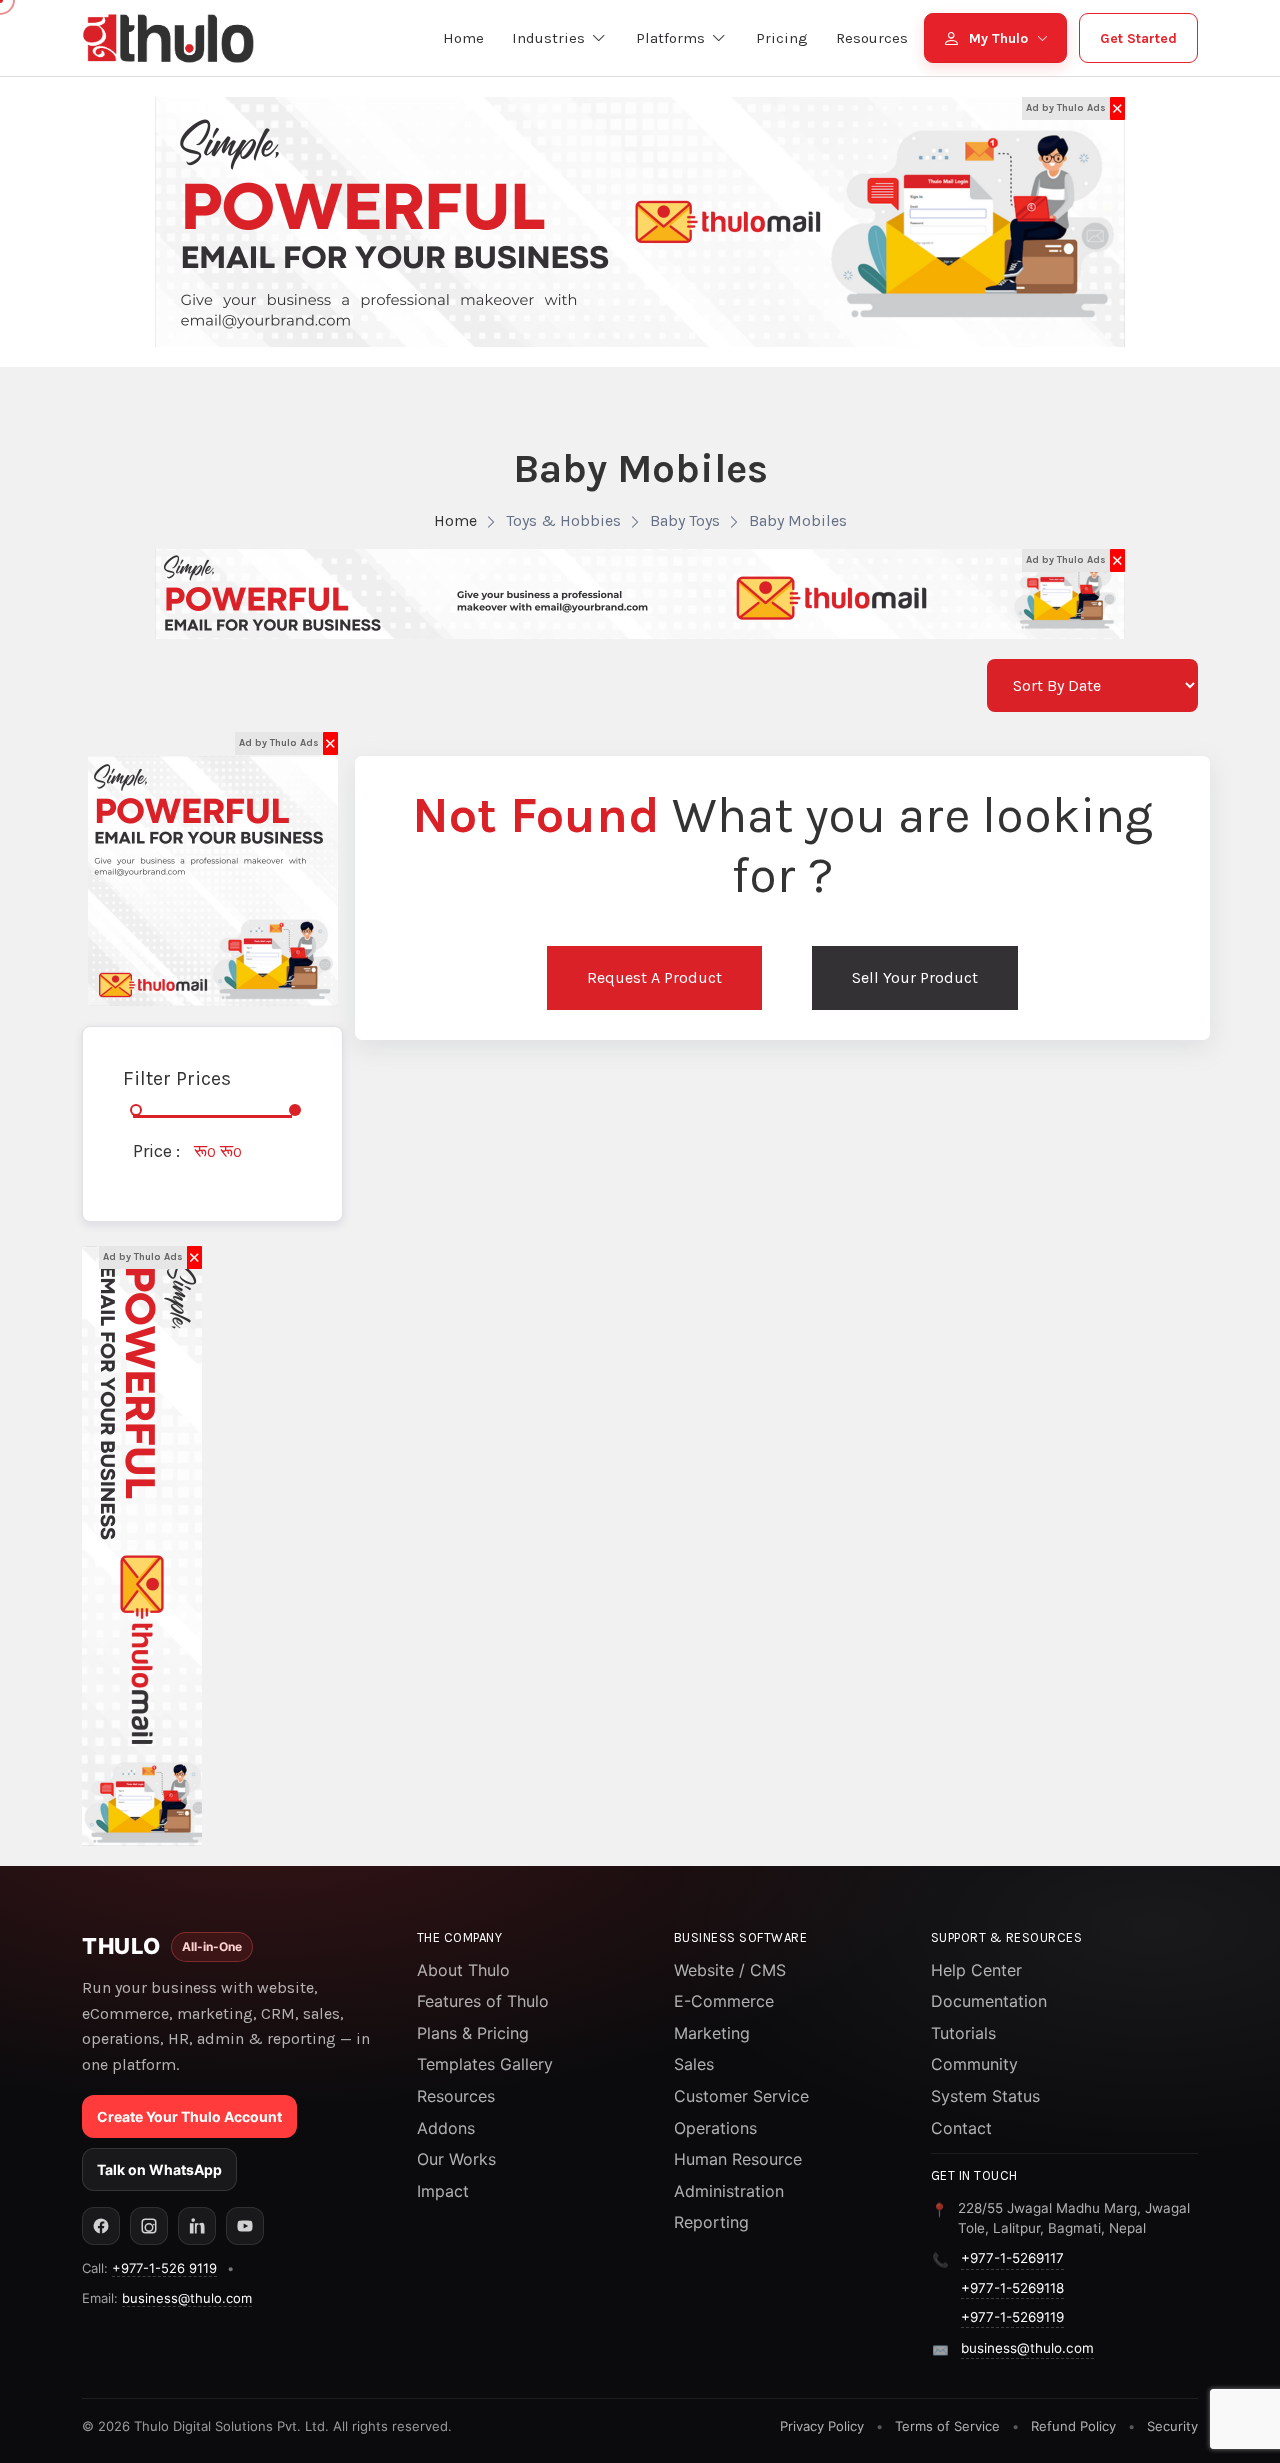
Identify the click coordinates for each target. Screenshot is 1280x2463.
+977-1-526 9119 (164, 2268)
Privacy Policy (822, 2426)
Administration (729, 2191)
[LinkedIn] (197, 2226)
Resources (456, 2096)
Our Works (456, 2159)
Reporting (711, 2222)
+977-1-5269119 (1012, 2317)
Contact (961, 2128)
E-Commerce (724, 2001)
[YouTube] (245, 2226)
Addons (446, 2128)
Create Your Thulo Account (189, 2116)
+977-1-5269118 (1012, 2288)
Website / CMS (730, 1970)
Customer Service (741, 2096)
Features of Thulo (483, 2001)
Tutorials (963, 2033)
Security (1172, 2426)
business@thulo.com (187, 2298)
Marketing (712, 2033)
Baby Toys (685, 520)
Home (455, 520)
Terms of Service (947, 2426)
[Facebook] (101, 2226)
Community (974, 2064)
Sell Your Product (915, 977)
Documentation (989, 2001)
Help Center (976, 1970)
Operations (715, 2128)
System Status (985, 2096)
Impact (443, 2191)
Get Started (1138, 38)
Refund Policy (1073, 2426)
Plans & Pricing (473, 2033)
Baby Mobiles (798, 520)
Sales (694, 2064)
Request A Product (654, 977)
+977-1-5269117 (1012, 2258)
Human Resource (738, 2159)
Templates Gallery (485, 2064)
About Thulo (463, 1970)
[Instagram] (149, 2226)
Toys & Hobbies (563, 520)
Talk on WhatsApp (159, 2169)
